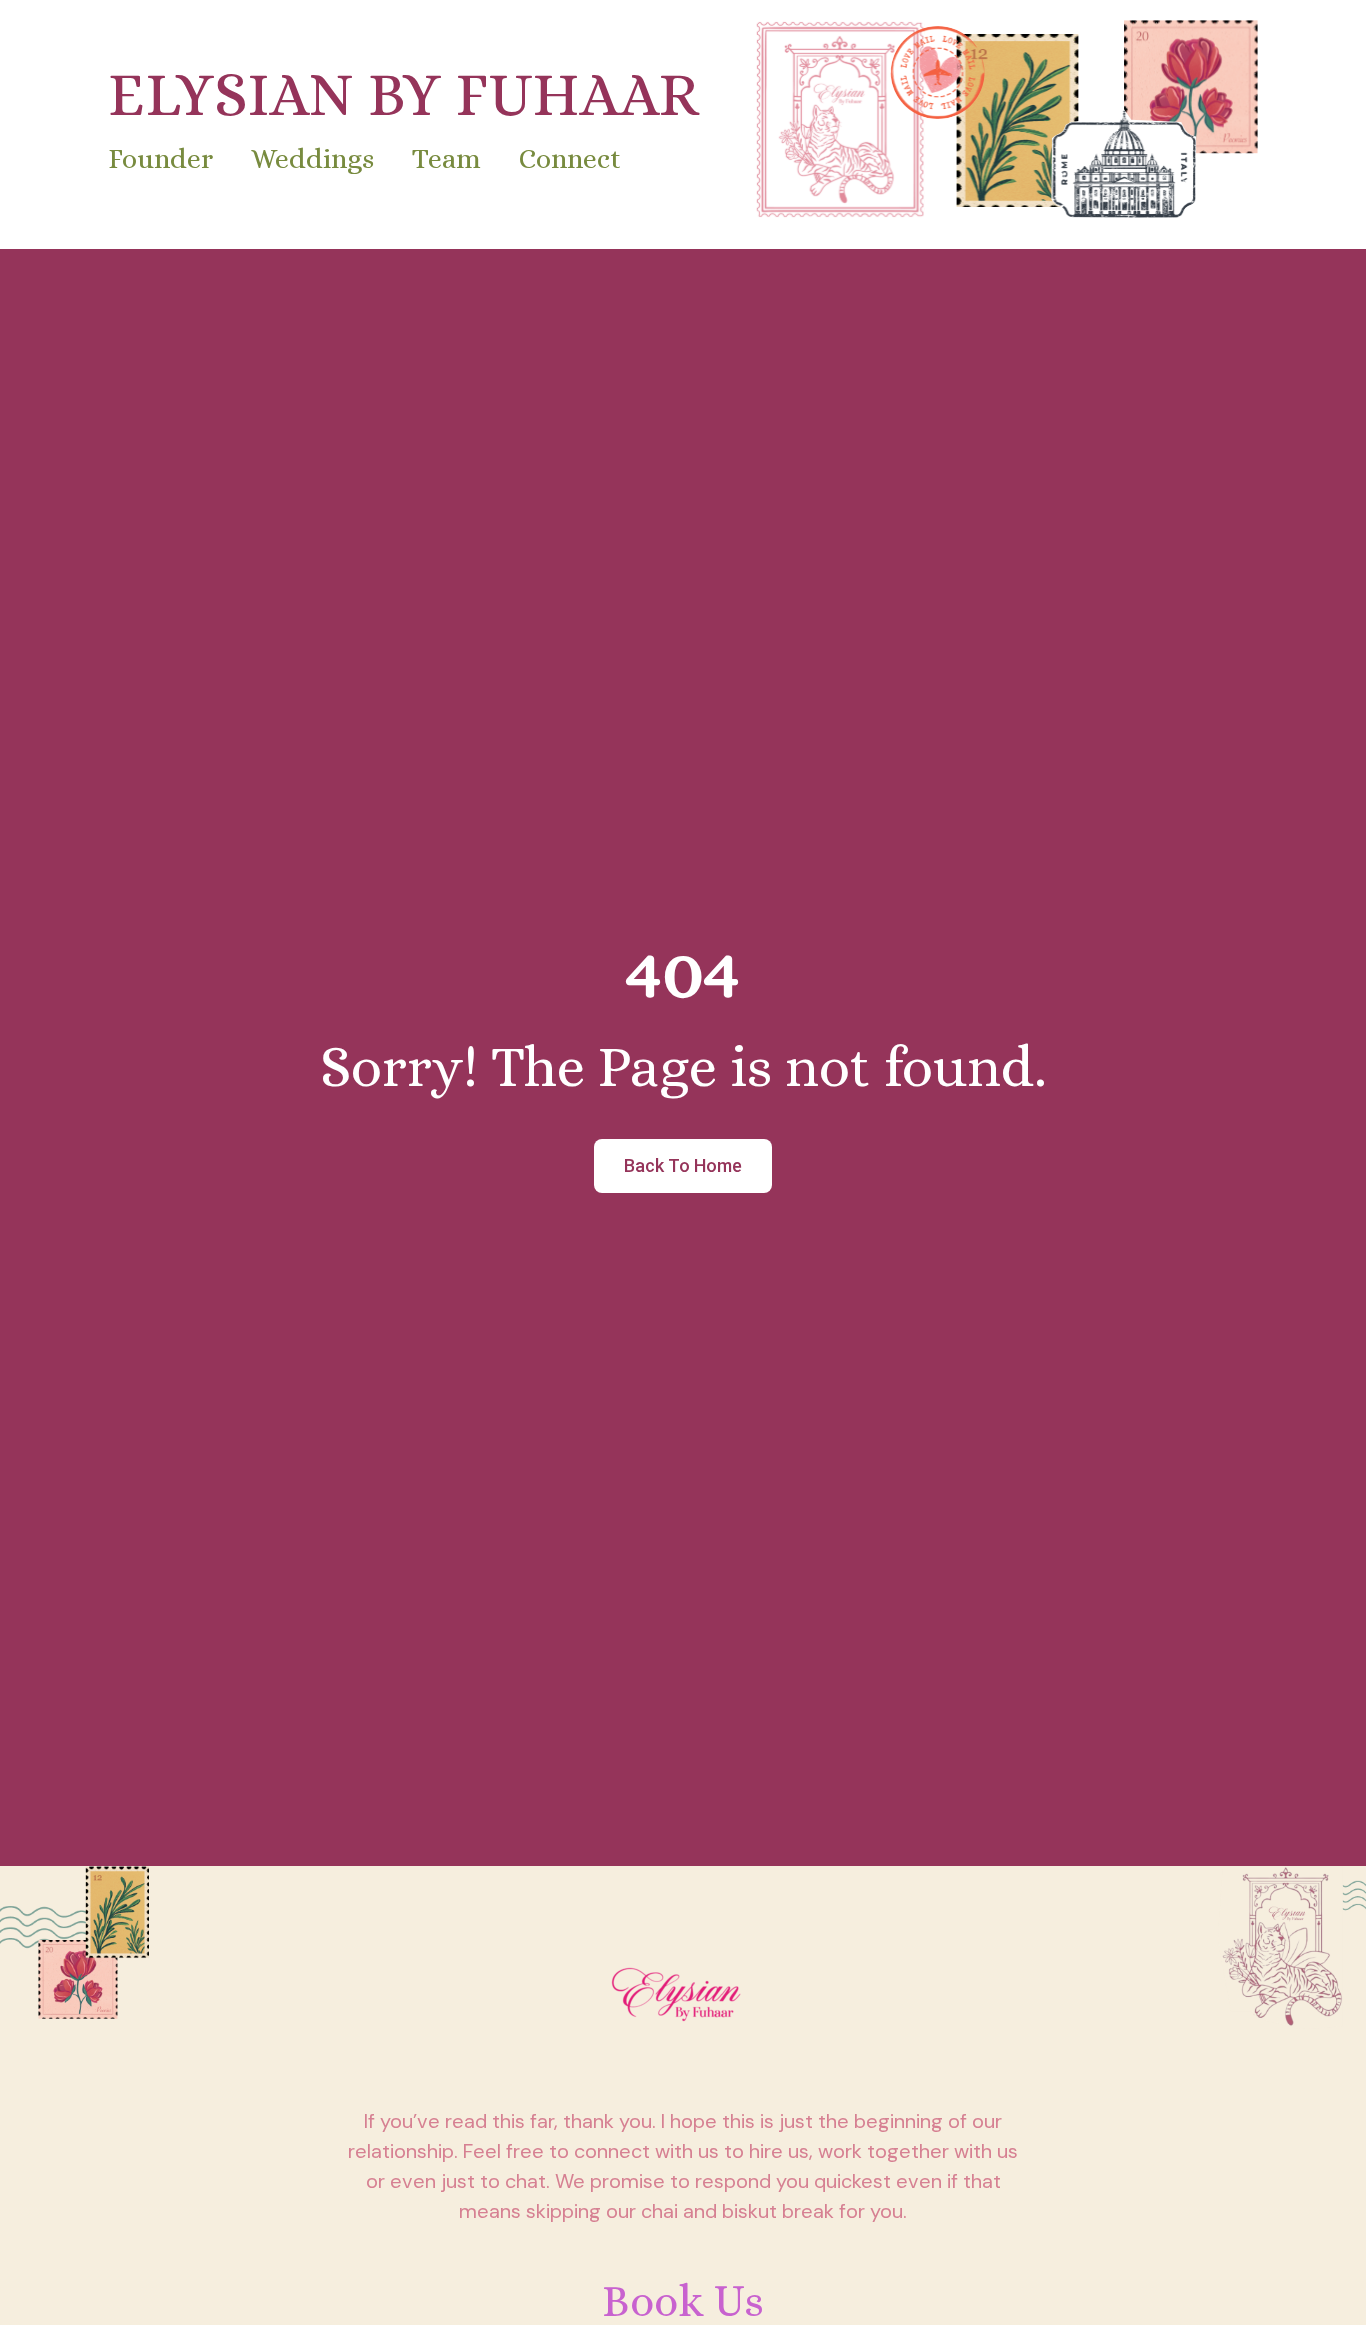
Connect (570, 159)
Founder (160, 159)
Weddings (312, 159)
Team (446, 159)
